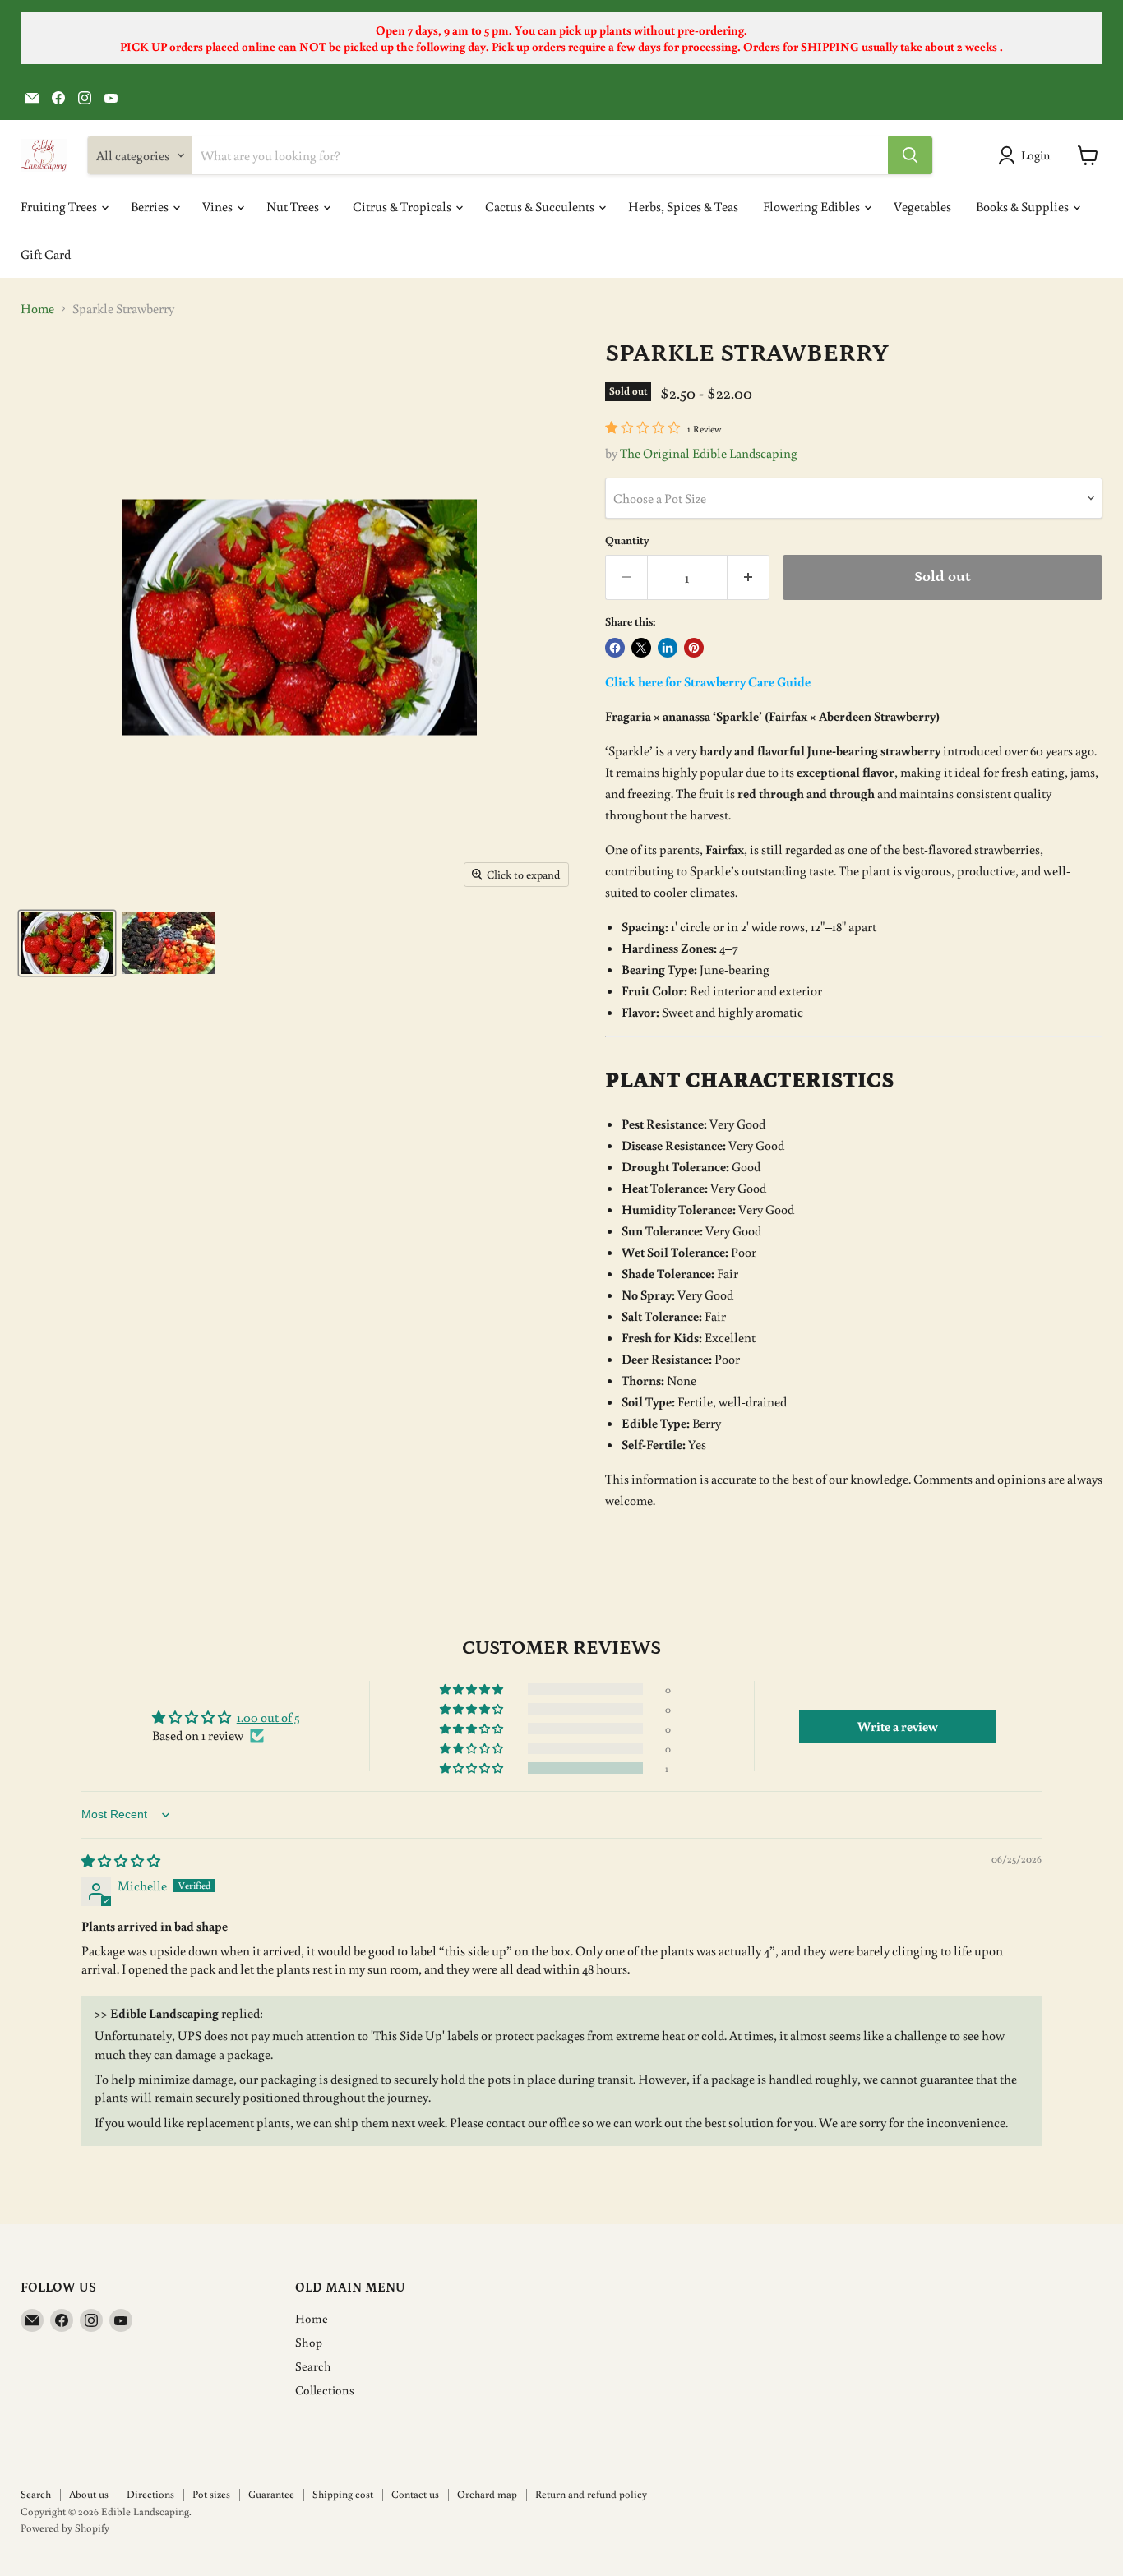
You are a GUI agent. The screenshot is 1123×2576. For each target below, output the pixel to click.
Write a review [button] (898, 1726)
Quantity (627, 540)
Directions (150, 2494)
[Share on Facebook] (615, 648)
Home (37, 308)
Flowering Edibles (813, 206)
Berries (151, 206)
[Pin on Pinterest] (694, 648)
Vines (219, 206)
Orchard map (487, 2494)
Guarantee (271, 2494)
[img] (121, 1861)
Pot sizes (211, 2494)
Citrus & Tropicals (403, 206)
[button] (473, 1768)
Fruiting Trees (60, 206)
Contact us (415, 2494)
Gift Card (46, 254)
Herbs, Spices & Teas (683, 206)
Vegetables (922, 206)
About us (89, 2494)
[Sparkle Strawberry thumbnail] (67, 943)
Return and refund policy (591, 2494)
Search (313, 2366)
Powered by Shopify (65, 2528)
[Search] (910, 155)
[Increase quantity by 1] (749, 577)
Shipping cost (343, 2494)
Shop (309, 2342)
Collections (325, 2390)
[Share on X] (641, 648)
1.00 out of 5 (268, 1717)
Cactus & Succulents (541, 206)
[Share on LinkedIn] (668, 648)
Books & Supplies (1024, 206)
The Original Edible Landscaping (709, 453)
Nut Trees (294, 206)
